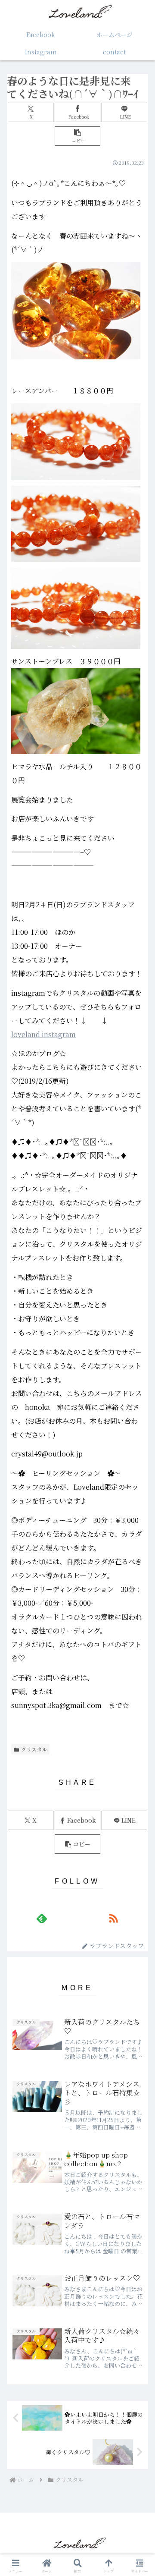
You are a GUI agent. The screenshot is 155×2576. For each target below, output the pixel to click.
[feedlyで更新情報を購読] (42, 1918)
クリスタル (34, 1749)
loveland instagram (43, 1034)
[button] (78, 136)
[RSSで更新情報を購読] (113, 1918)
